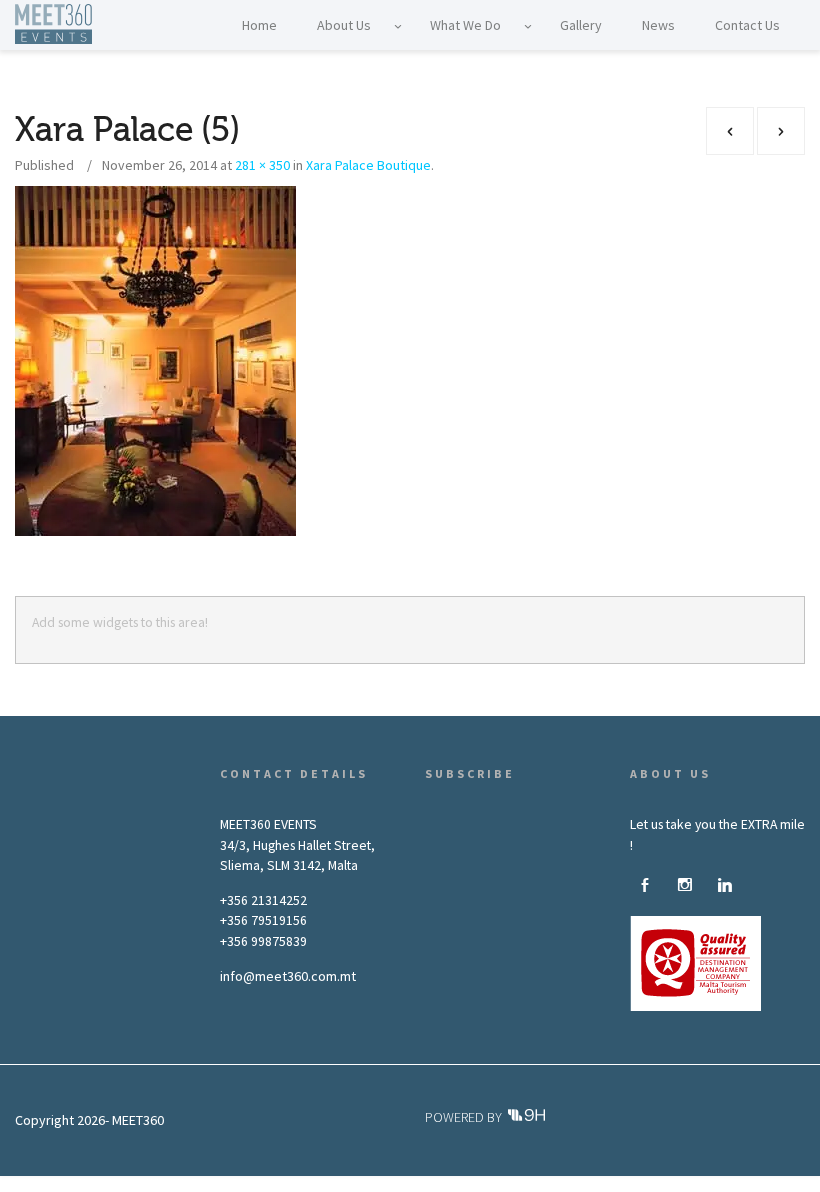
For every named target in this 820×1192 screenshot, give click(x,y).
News (303, 1183)
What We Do (176, 1183)
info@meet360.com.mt (288, 976)
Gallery (247, 1183)
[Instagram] (685, 886)
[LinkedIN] (725, 886)
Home (37, 1183)
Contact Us (368, 1183)
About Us (99, 1183)
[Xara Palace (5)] (155, 360)
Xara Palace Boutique (368, 165)
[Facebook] (645, 886)
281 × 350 (262, 165)
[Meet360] (53, 20)
